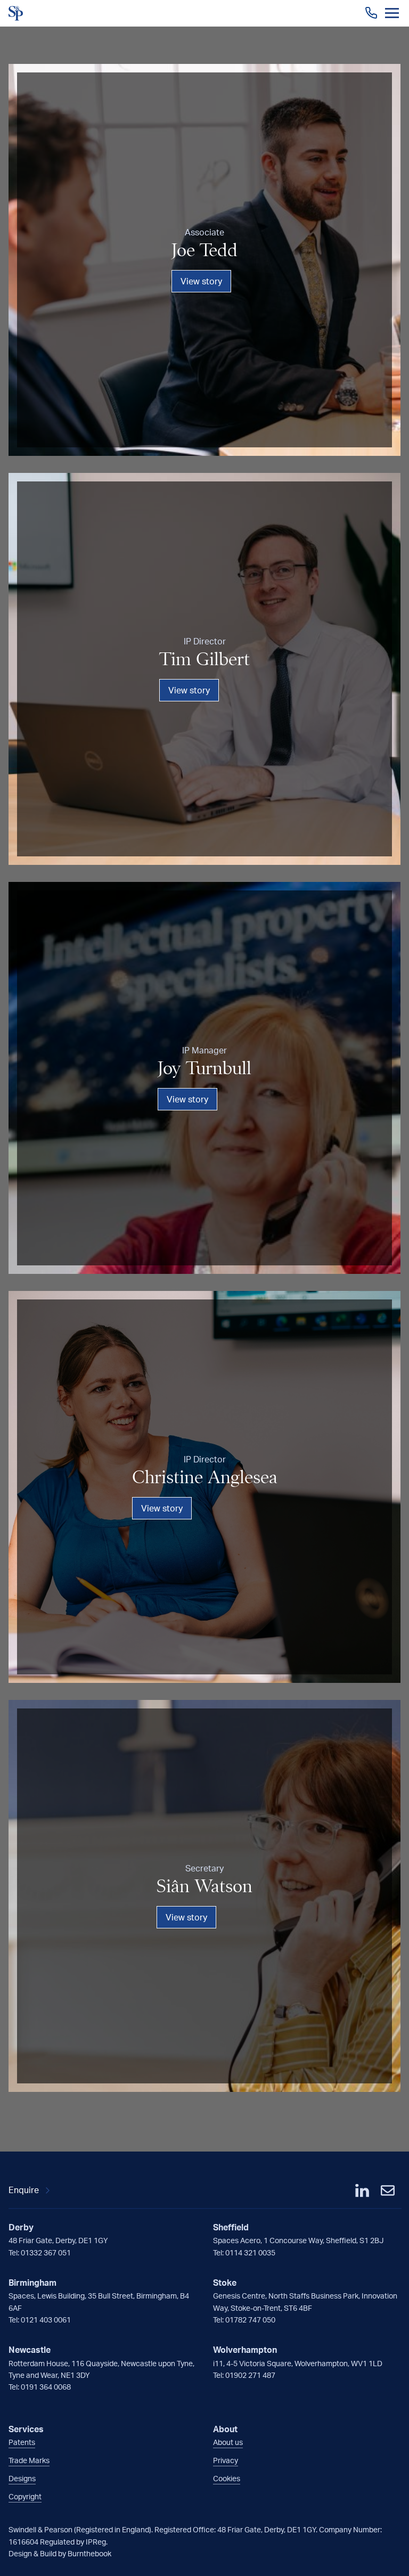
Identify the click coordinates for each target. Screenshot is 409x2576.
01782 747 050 (250, 2320)
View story (201, 281)
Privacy (226, 2460)
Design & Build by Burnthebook (60, 2553)
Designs (22, 2478)
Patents (22, 2442)
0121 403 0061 (46, 2320)
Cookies (227, 2478)
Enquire (24, 2190)
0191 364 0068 (46, 2387)
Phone (371, 13)
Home (16, 13)
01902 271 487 (250, 2375)
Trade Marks (29, 2460)
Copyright (25, 2496)
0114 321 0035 (250, 2252)
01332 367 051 (46, 2252)
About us (228, 2442)
